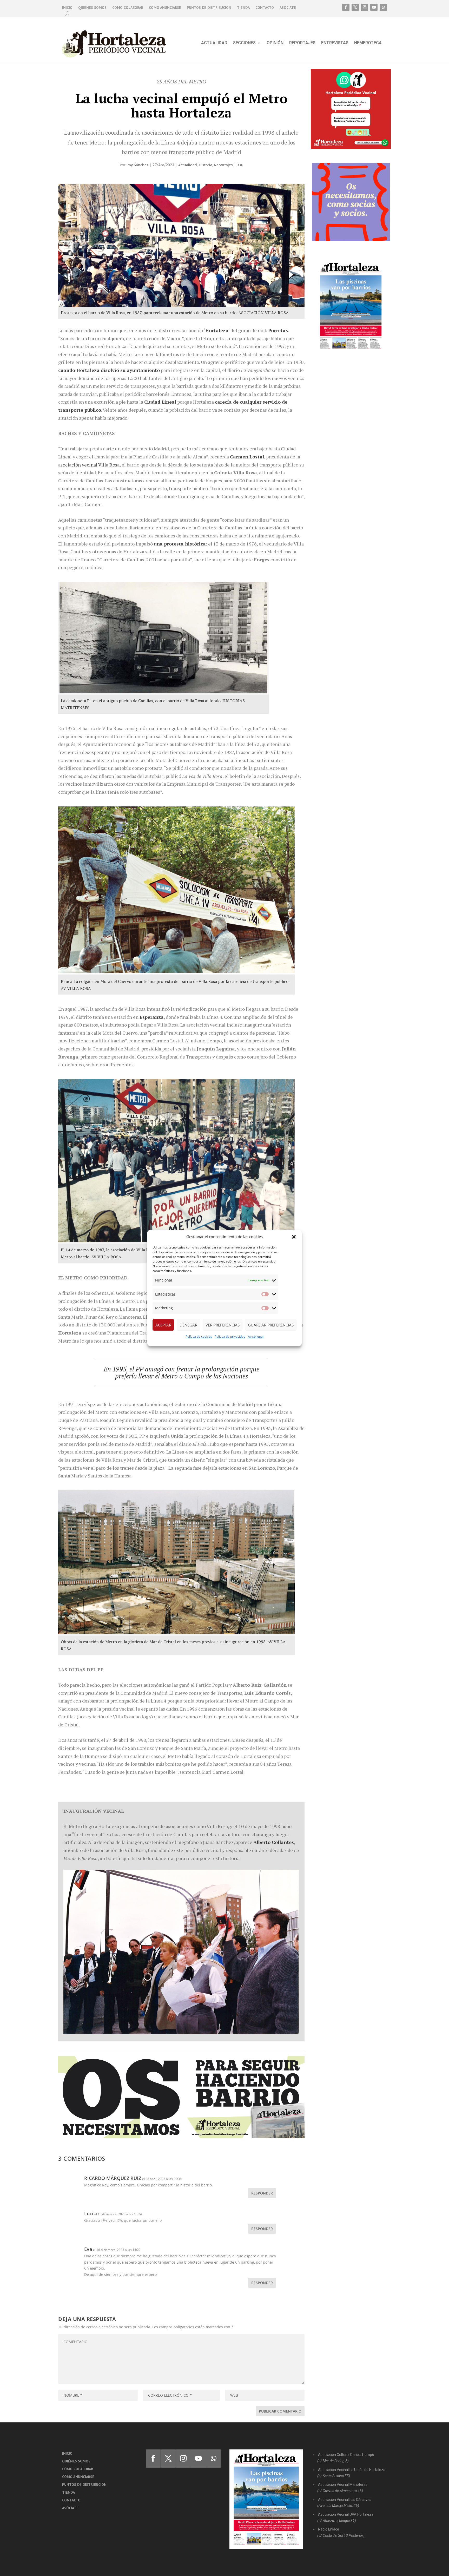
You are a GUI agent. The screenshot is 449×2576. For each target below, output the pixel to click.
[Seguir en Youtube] (374, 7)
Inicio (67, 8)
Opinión (275, 43)
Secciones (244, 43)
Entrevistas (335, 43)
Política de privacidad (230, 1336)
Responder (262, 2193)
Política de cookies (199, 1336)
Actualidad (214, 43)
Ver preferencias (223, 1325)
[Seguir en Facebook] (346, 7)
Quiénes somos (92, 8)
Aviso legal (256, 1336)
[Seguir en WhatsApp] (383, 7)
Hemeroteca (368, 43)
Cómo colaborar (128, 8)
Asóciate (288, 8)
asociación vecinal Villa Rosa (89, 465)
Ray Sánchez (137, 165)
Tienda (243, 8)
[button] (294, 1237)
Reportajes (302, 43)
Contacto (265, 8)
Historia (206, 165)
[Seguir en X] (355, 7)
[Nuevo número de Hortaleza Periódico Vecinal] (351, 306)
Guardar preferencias (271, 1325)
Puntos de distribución (209, 8)
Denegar (188, 1325)
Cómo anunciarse (165, 8)
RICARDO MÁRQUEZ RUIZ (113, 2178)
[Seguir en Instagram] (365, 7)
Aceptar (163, 1325)
